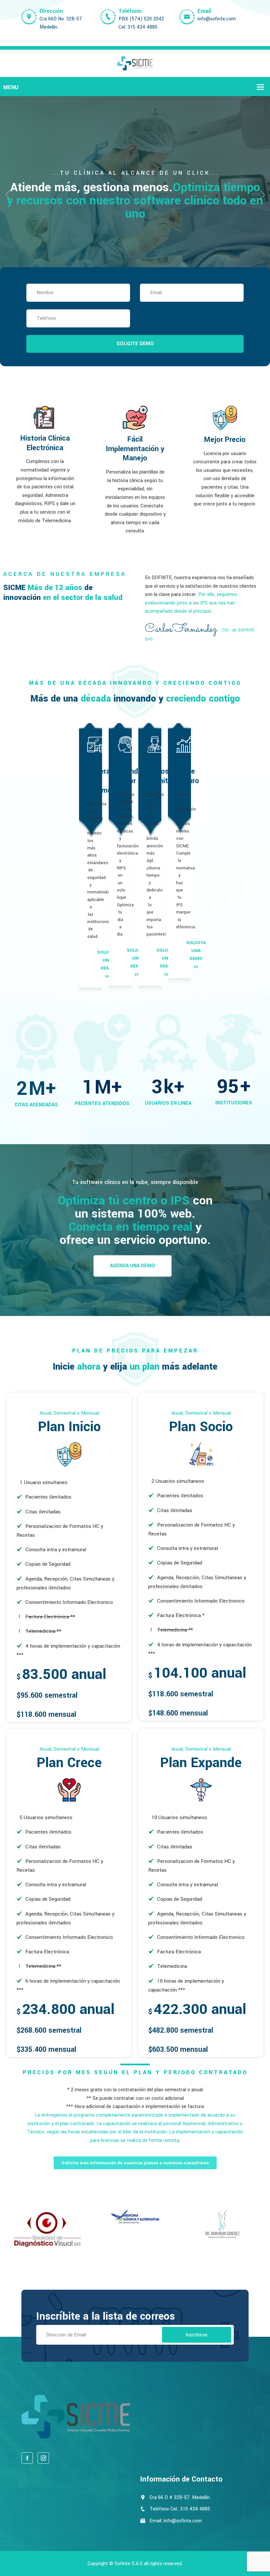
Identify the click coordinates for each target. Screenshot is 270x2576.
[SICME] (135, 63)
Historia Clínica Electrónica (45, 443)
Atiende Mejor (129, 776)
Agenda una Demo (133, 1266)
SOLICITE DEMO (135, 344)
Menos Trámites (161, 776)
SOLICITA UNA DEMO (196, 951)
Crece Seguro (188, 776)
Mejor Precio (225, 440)
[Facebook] (27, 2458)
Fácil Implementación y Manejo (135, 449)
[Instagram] (43, 2458)
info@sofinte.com (217, 19)
